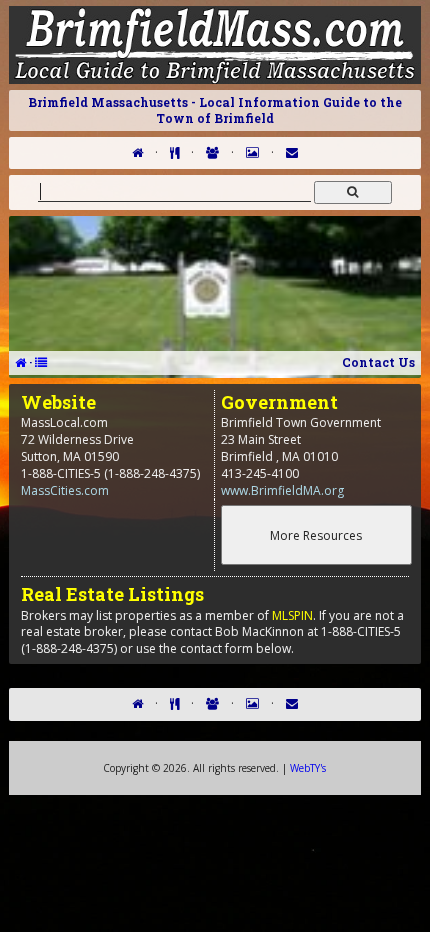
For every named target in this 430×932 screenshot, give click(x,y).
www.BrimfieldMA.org (282, 490)
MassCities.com (65, 490)
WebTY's (308, 768)
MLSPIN (292, 615)
